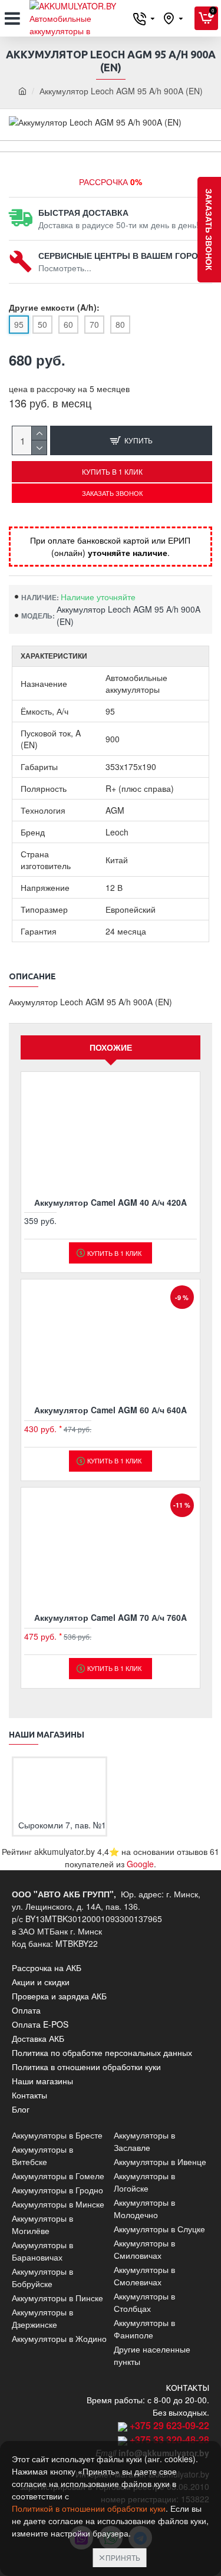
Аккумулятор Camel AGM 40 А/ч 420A (111, 1202)
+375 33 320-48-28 (169, 2440)
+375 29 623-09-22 (169, 2425)
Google (140, 1864)
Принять (123, 2557)
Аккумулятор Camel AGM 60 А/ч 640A (111, 1410)
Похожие (111, 1047)
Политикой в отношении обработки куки (89, 2508)
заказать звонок (209, 230)
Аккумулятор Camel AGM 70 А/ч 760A (111, 1617)
